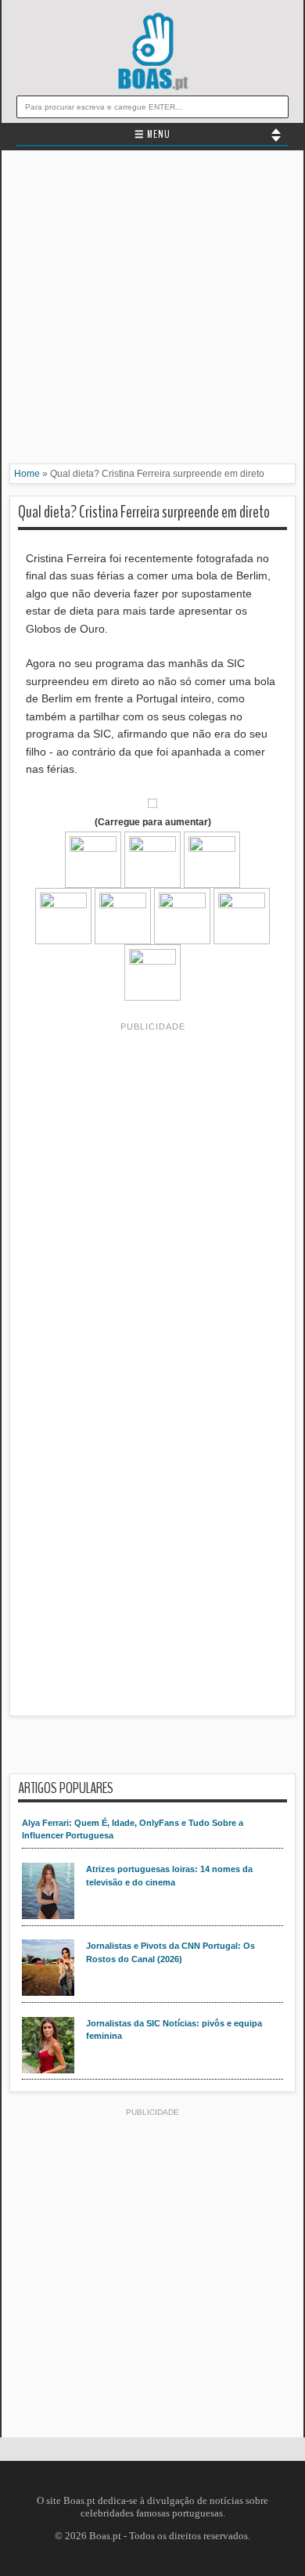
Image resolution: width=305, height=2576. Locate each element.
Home (27, 474)
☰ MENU (152, 135)
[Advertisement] (152, 311)
